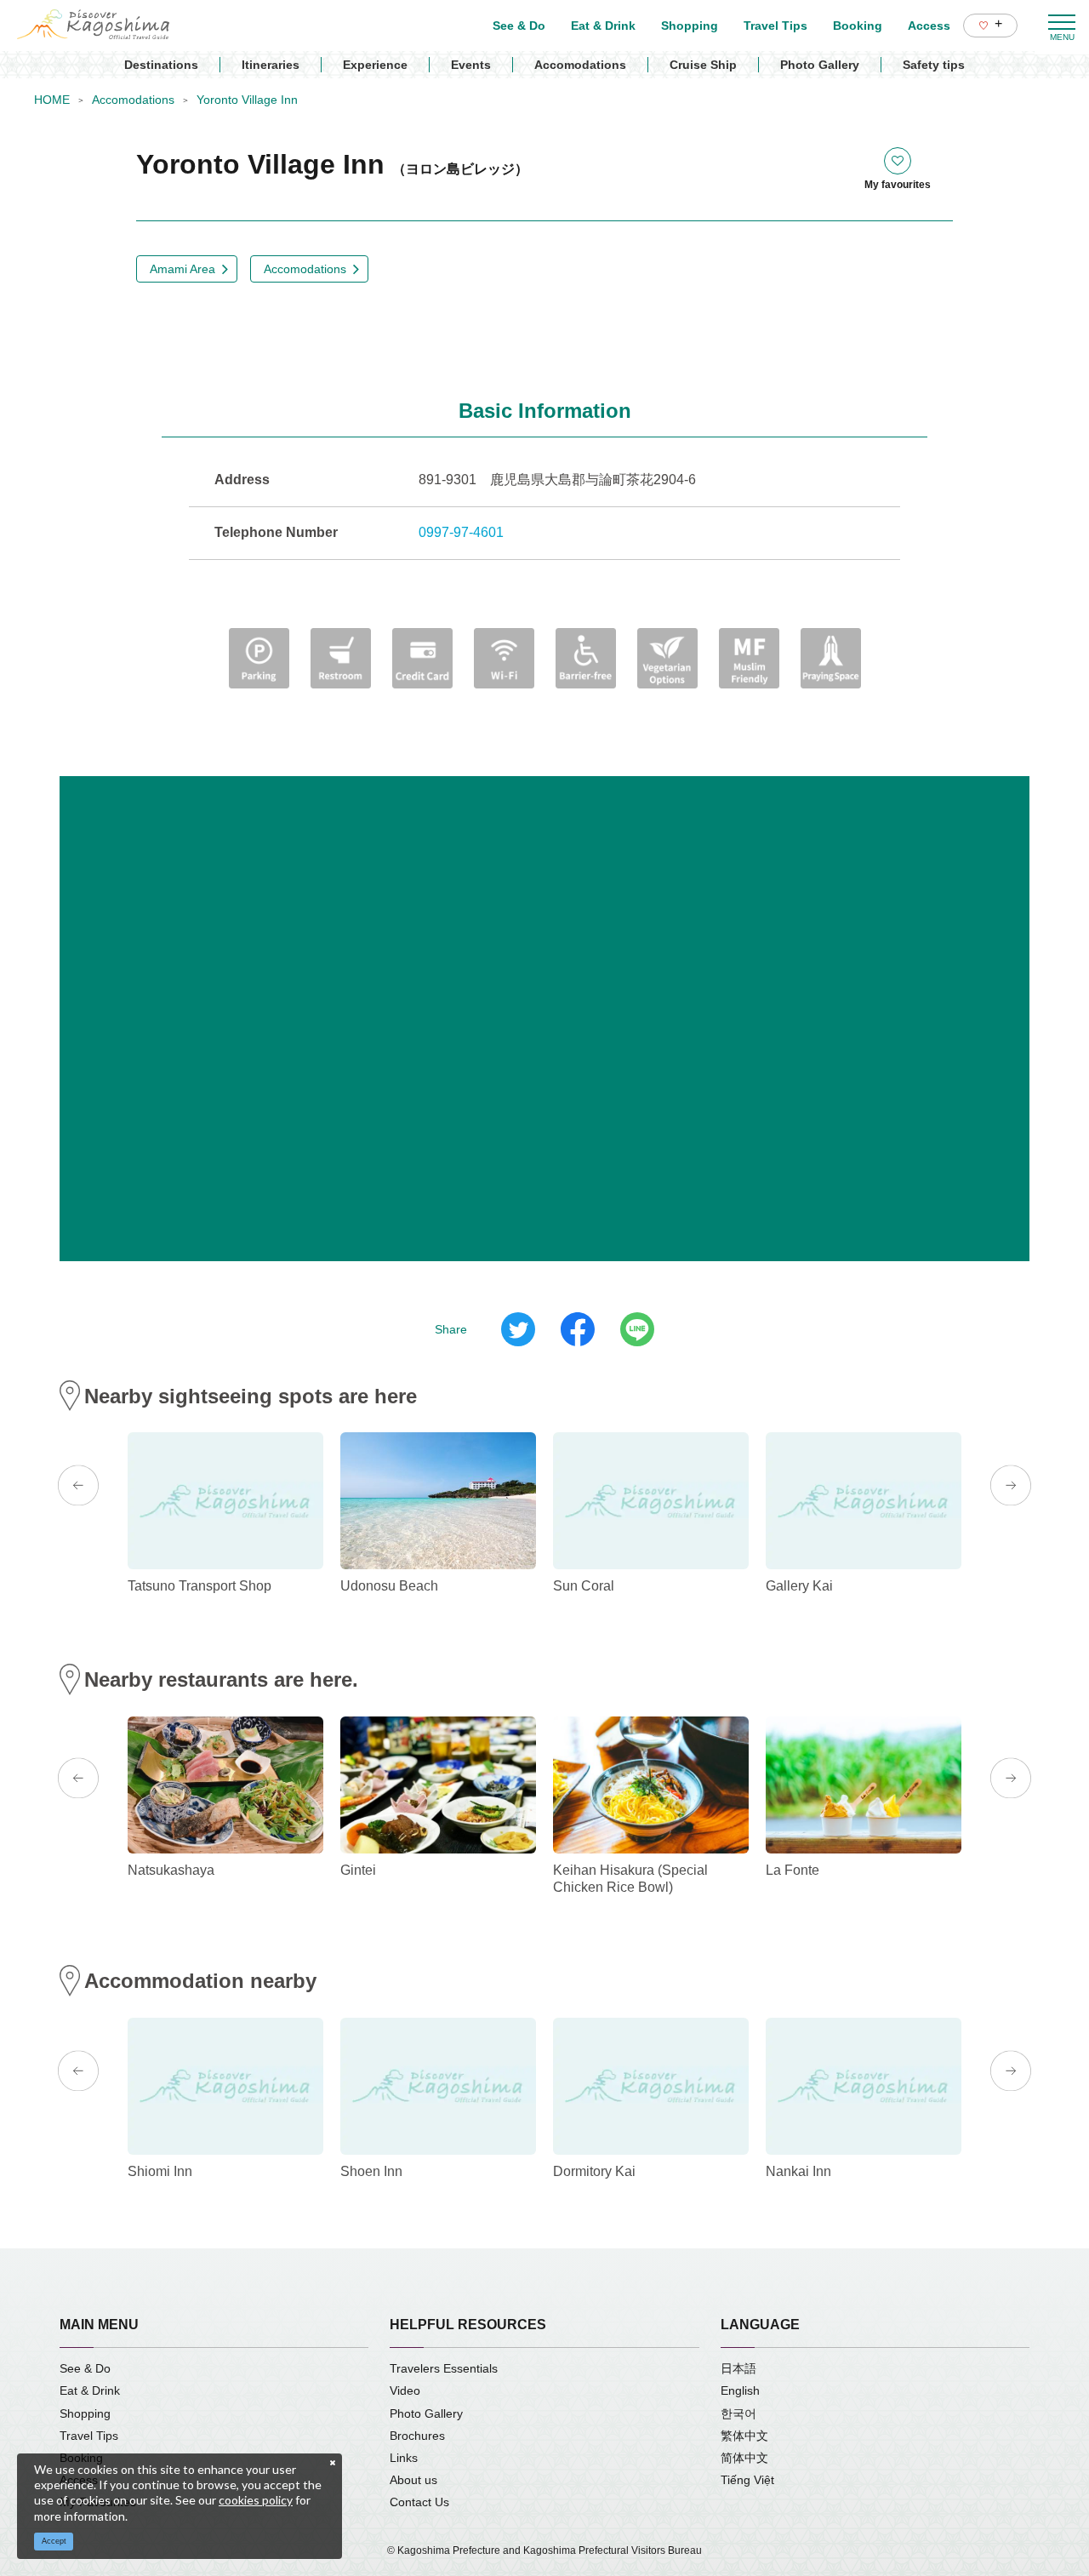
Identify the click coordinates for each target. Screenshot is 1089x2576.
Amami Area (182, 269)
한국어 (738, 2413)
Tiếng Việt (747, 2480)
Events (471, 65)
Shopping (85, 2413)
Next (1011, 1486)
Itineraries (271, 65)
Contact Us (419, 2502)
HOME (52, 100)
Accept (54, 2541)
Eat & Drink (90, 2390)
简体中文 (744, 2458)
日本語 (738, 2368)
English (740, 2390)
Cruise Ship (703, 65)
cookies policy (256, 2500)
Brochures (417, 2436)
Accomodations (580, 65)
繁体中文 (744, 2436)
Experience (375, 65)
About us (413, 2480)
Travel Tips (89, 2436)
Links (404, 2458)
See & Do (85, 2368)
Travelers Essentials (444, 2368)
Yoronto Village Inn (247, 100)
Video (405, 2390)
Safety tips (934, 65)
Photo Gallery (820, 65)
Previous (78, 1486)
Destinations (161, 65)
